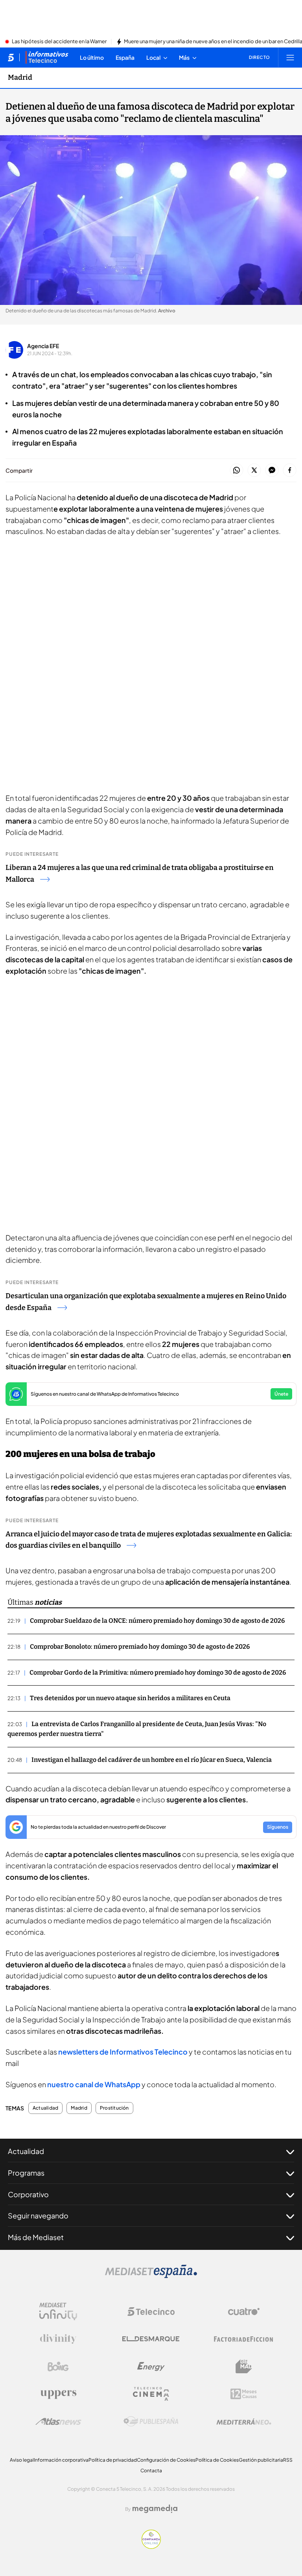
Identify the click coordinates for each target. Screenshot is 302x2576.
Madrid (20, 77)
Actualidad (45, 2108)
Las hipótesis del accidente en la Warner (59, 42)
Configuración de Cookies (166, 2460)
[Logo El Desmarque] (151, 2339)
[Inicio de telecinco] (11, 57)
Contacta (151, 2471)
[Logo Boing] (58, 2367)
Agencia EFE (43, 346)
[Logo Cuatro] (244, 2312)
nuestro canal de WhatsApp (94, 2084)
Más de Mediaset (36, 2237)
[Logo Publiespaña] (151, 2422)
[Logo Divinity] (58, 2339)
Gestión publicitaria (261, 2460)
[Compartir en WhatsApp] (237, 471)
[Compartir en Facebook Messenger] (272, 471)
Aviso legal (22, 2460)
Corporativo (28, 2194)
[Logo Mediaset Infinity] (58, 2312)
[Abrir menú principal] (290, 57)
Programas (26, 2173)
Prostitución (114, 2108)
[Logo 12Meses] (244, 2394)
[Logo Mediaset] (151, 2276)
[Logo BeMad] (244, 2367)
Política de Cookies (217, 2460)
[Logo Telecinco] (151, 2312)
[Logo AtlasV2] (58, 2421)
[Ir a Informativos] (47, 57)
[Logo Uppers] (58, 2394)
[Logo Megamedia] (155, 2509)
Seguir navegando (38, 2215)
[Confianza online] (151, 2547)
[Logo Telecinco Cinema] (151, 2394)
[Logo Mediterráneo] (244, 2422)
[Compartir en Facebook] (290, 471)
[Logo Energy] (151, 2367)
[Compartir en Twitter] (254, 471)
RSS (288, 2460)
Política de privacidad (113, 2460)
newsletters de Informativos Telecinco (123, 2052)
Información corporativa (61, 2460)
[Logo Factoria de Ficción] (244, 2339)
